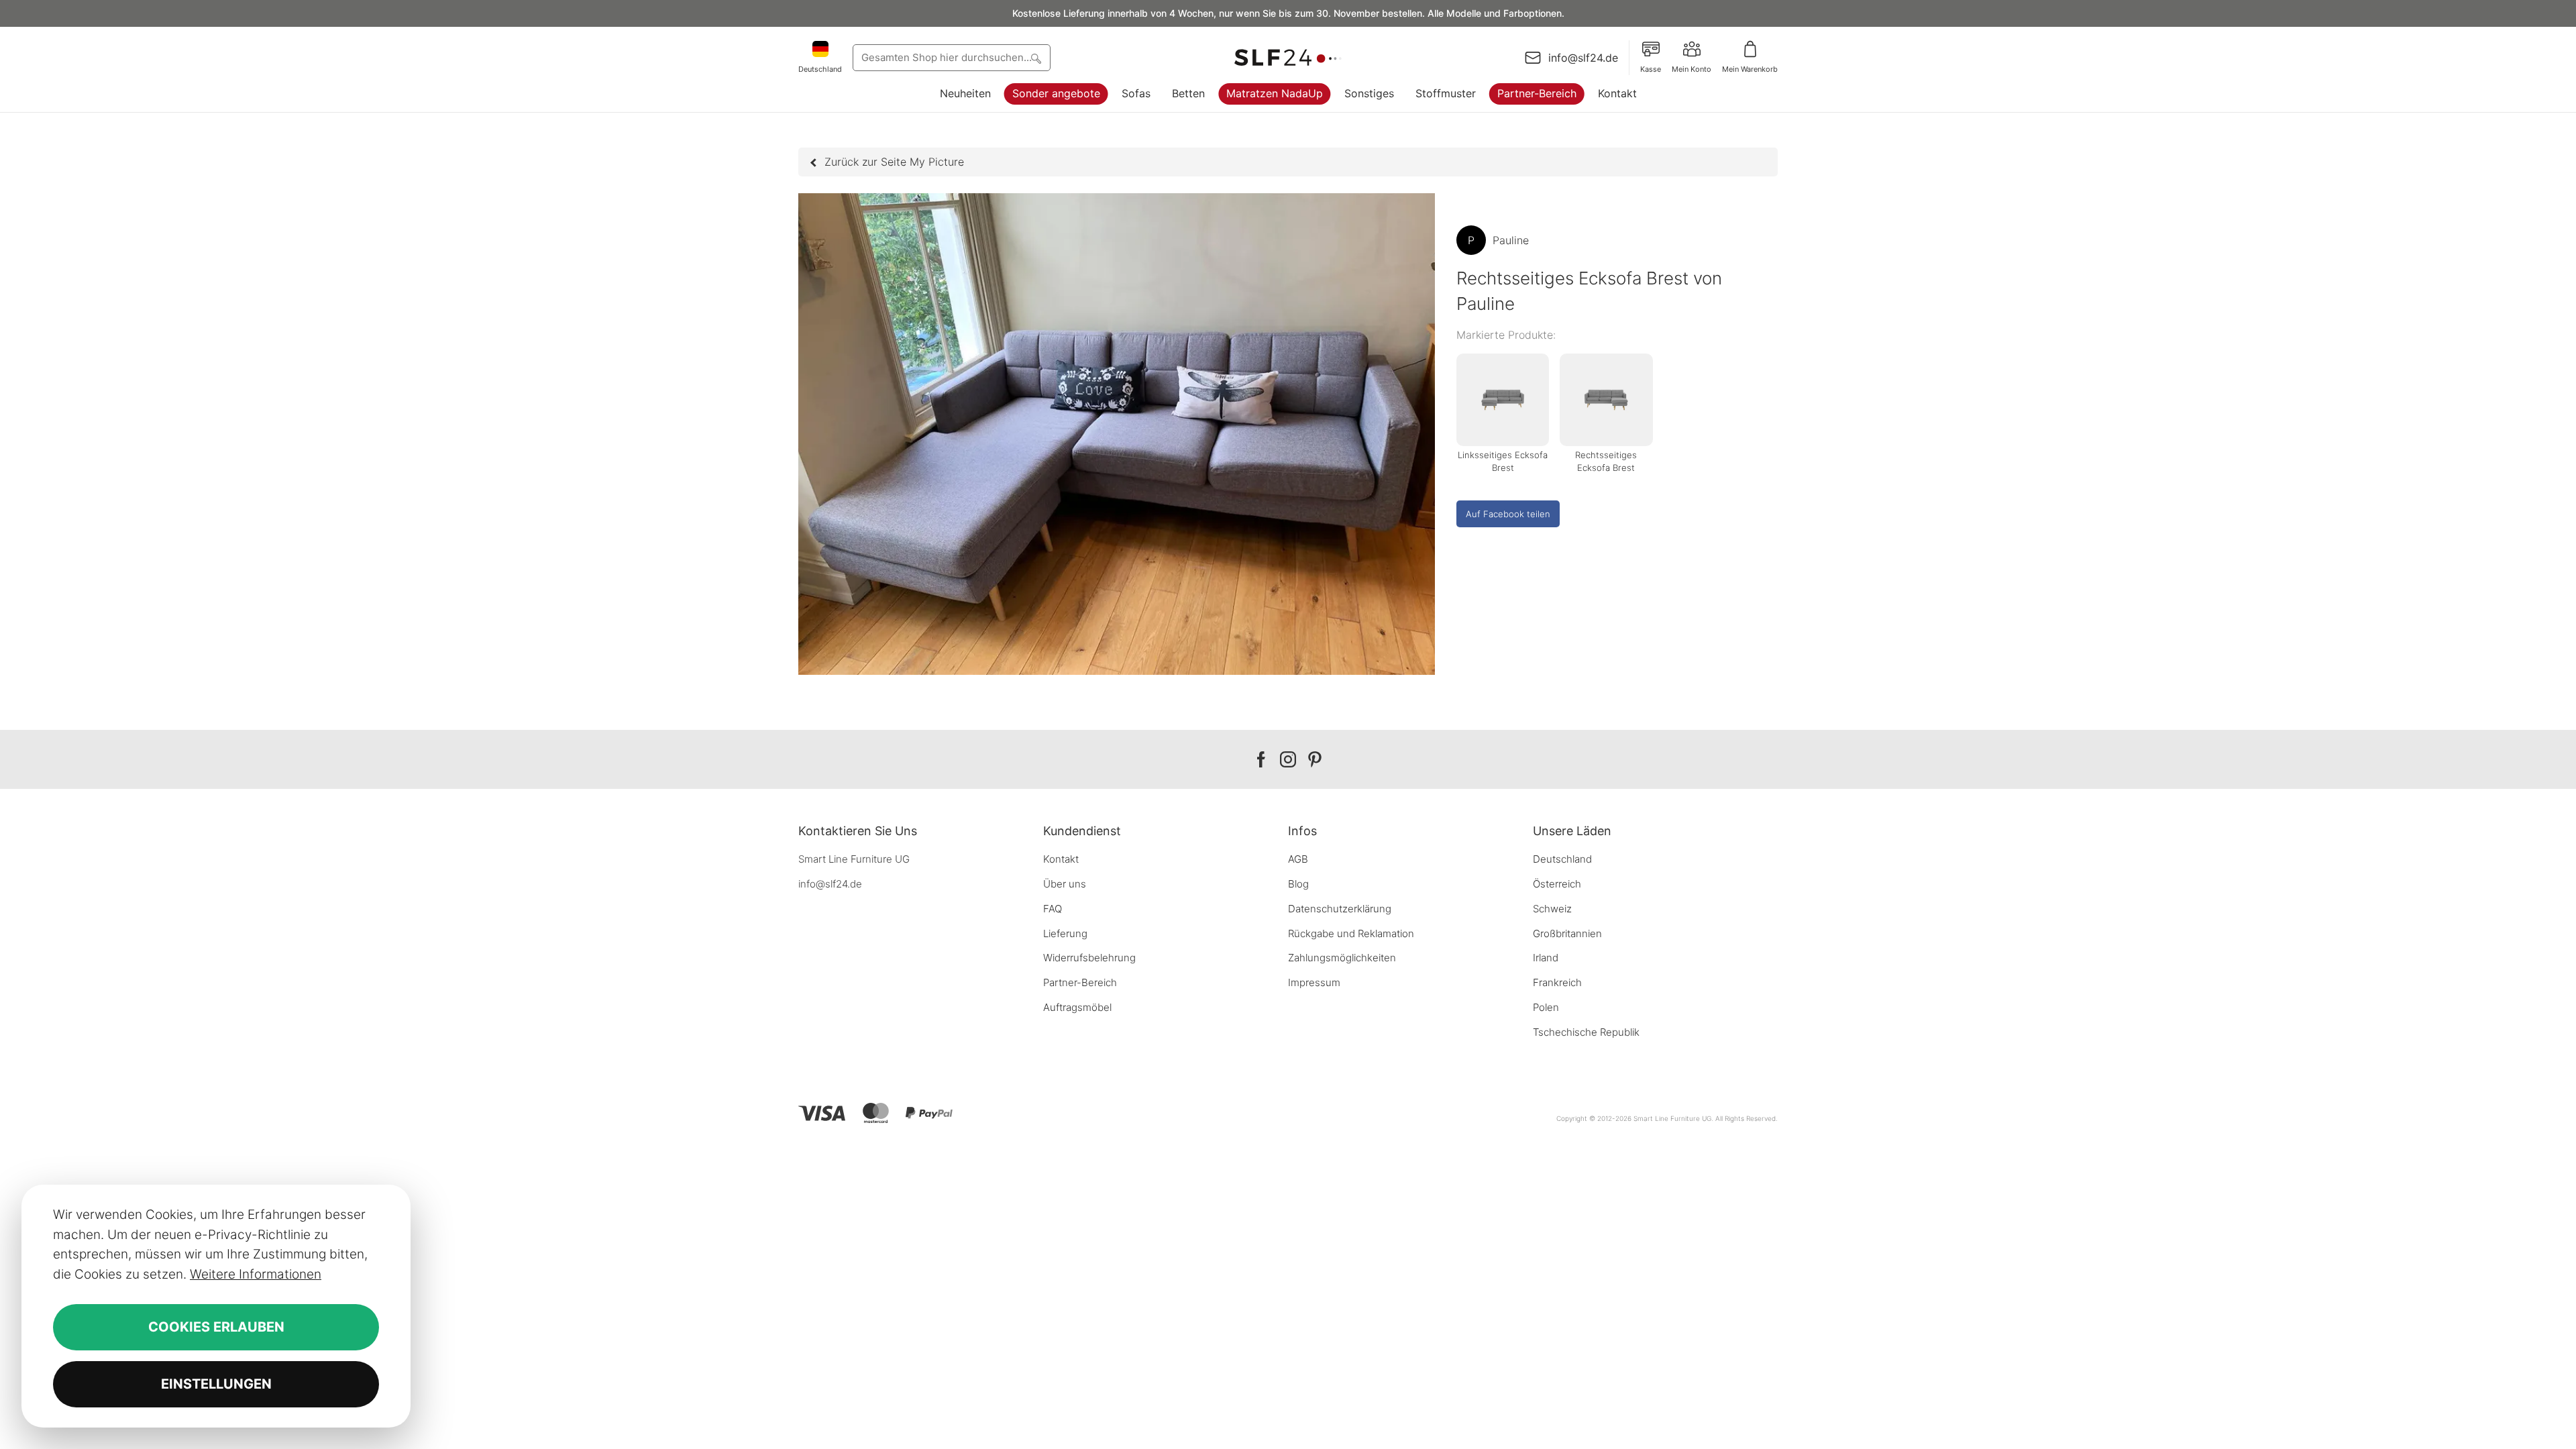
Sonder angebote (1056, 93)
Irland (1546, 958)
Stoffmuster (1446, 93)
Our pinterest (1315, 760)
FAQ (1053, 909)
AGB (1298, 859)
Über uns (1065, 884)
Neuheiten (965, 93)
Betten (1188, 93)
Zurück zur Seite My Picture (894, 162)
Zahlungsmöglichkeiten (1342, 958)
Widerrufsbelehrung (1089, 958)
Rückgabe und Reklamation (1351, 933)
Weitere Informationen (256, 1274)
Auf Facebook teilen (1508, 514)
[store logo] (1288, 58)
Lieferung (1065, 933)
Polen (1546, 1007)
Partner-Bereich (1537, 93)
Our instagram (1288, 760)
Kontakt (1617, 93)
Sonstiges (1369, 93)
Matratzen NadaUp (1275, 93)
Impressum (1314, 982)
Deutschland (1562, 859)
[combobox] (952, 58)
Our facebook (1261, 760)
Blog (1298, 884)
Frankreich (1557, 982)
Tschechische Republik (1586, 1032)
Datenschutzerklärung (1340, 909)
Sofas (1136, 93)
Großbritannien (1567, 933)
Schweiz (1552, 909)
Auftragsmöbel (1077, 1007)
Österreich (1557, 884)
